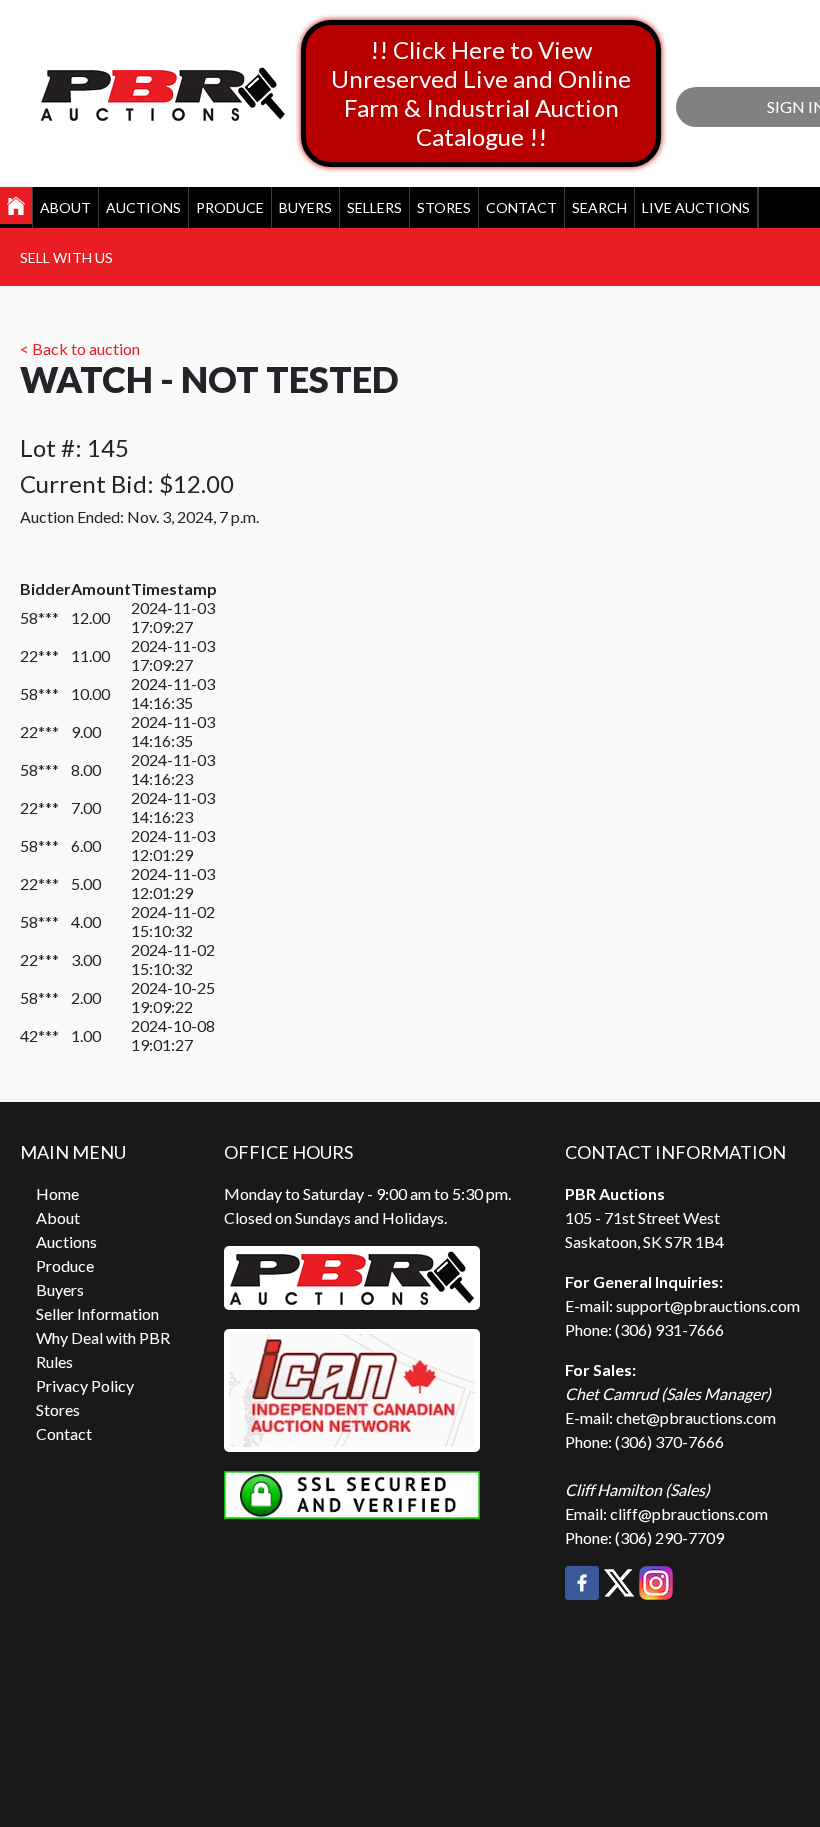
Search (599, 207)
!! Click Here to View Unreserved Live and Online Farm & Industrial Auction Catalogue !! (481, 93)
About (65, 207)
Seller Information (97, 1313)
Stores (444, 207)
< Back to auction (80, 348)
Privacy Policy (85, 1385)
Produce (230, 207)
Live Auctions (696, 207)
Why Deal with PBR (103, 1337)
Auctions (143, 207)
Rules (54, 1361)
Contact (521, 207)
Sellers (374, 207)
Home (57, 1193)
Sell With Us (66, 257)
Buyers (305, 207)
